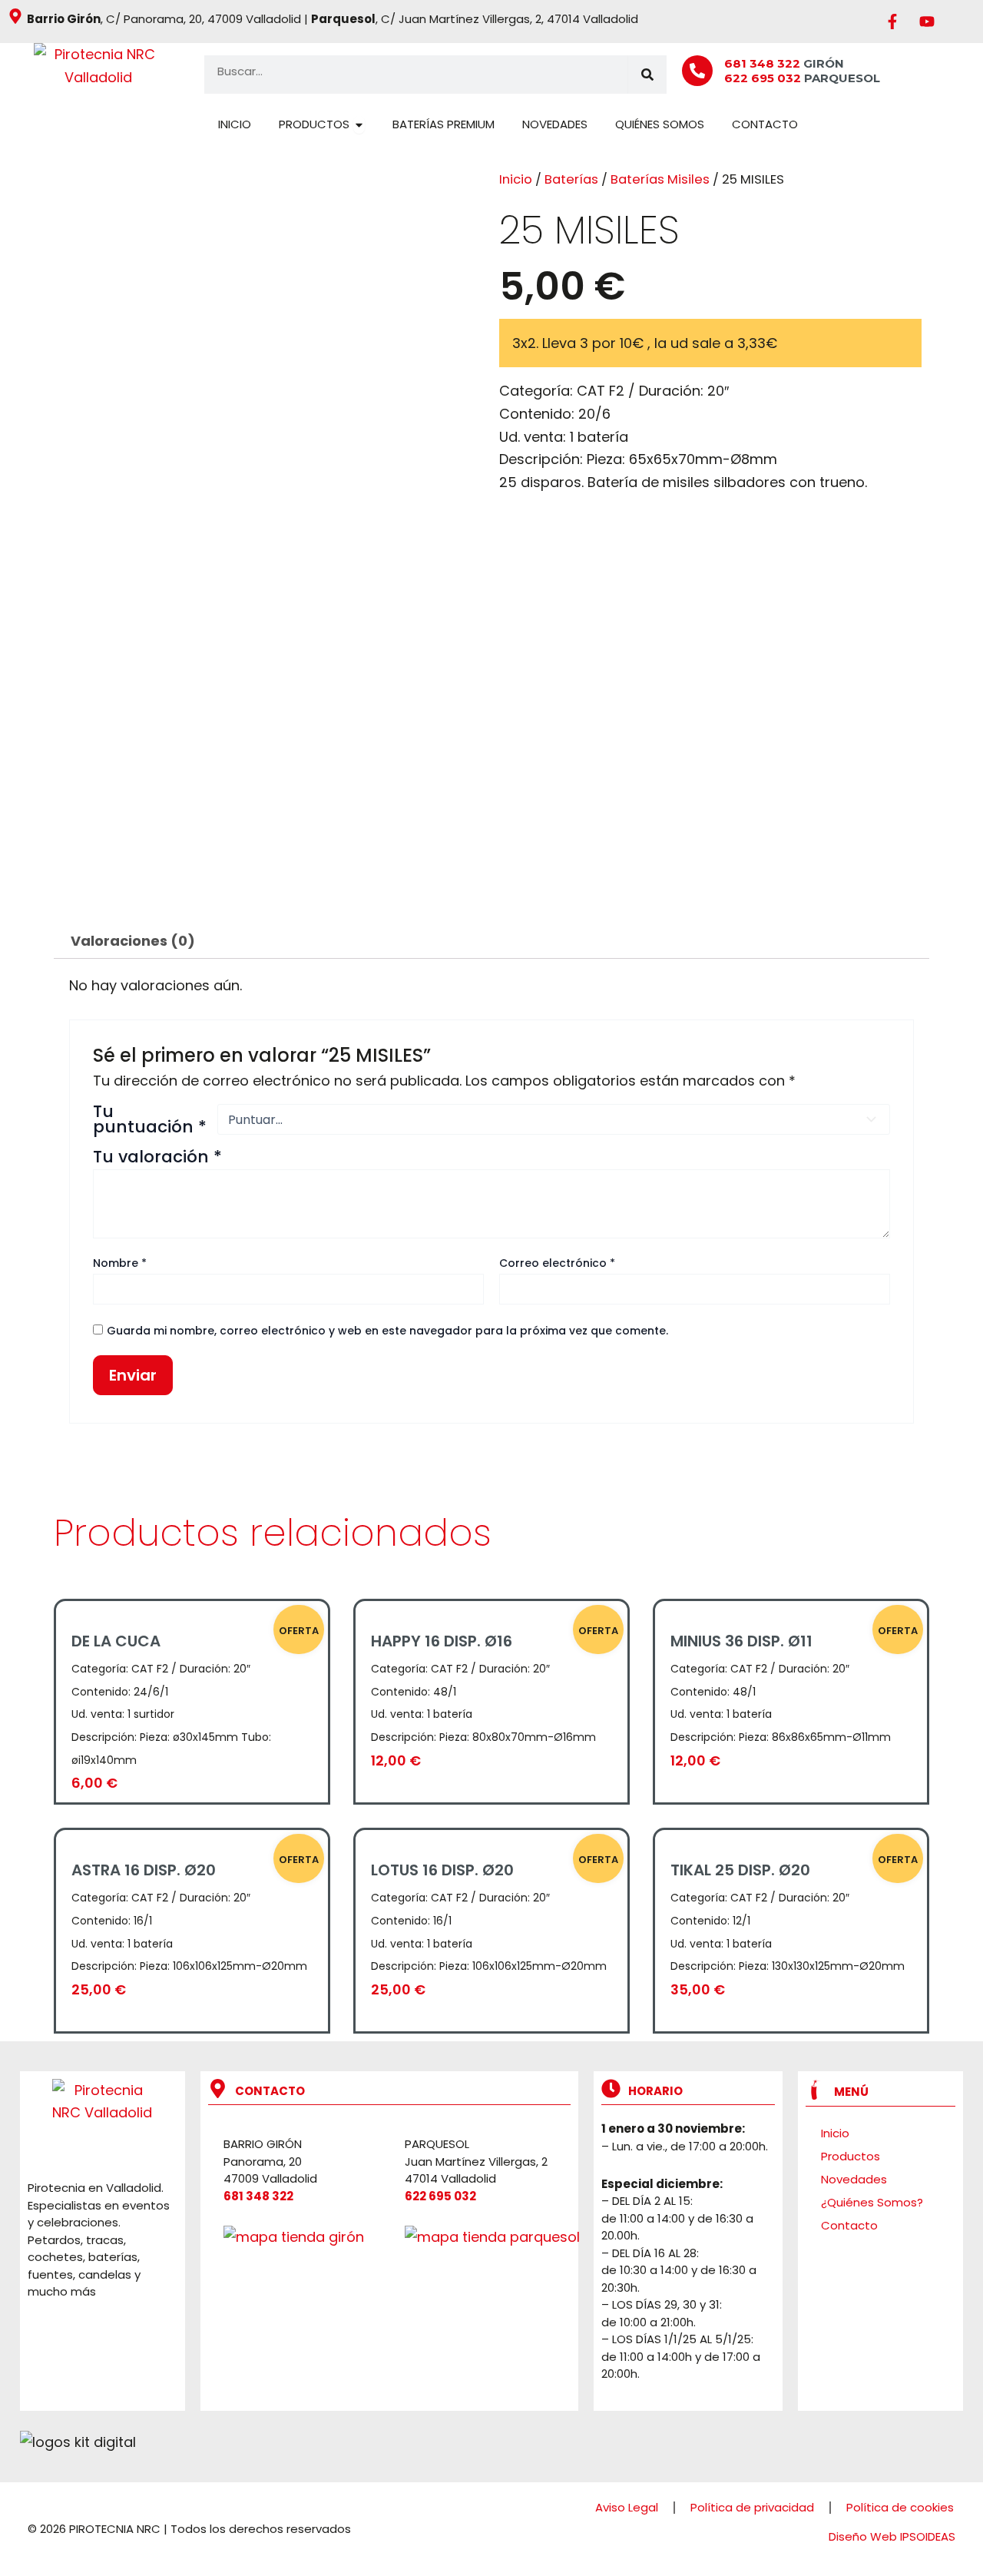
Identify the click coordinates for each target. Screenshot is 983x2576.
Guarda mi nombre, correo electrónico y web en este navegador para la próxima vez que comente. (387, 1331)
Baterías (571, 179)
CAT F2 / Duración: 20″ (653, 391)
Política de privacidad (752, 2507)
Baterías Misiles (660, 179)
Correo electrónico (557, 1263)
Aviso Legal (627, 2507)
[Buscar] (647, 75)
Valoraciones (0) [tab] (133, 941)
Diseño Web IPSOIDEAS (892, 2536)
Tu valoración (157, 1157)
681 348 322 (762, 63)
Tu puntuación (150, 1119)
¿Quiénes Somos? (872, 2202)
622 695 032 (764, 78)
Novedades (854, 2179)
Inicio (516, 179)
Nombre (120, 1263)
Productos (851, 2156)
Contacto (849, 2225)
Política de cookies (900, 2507)
